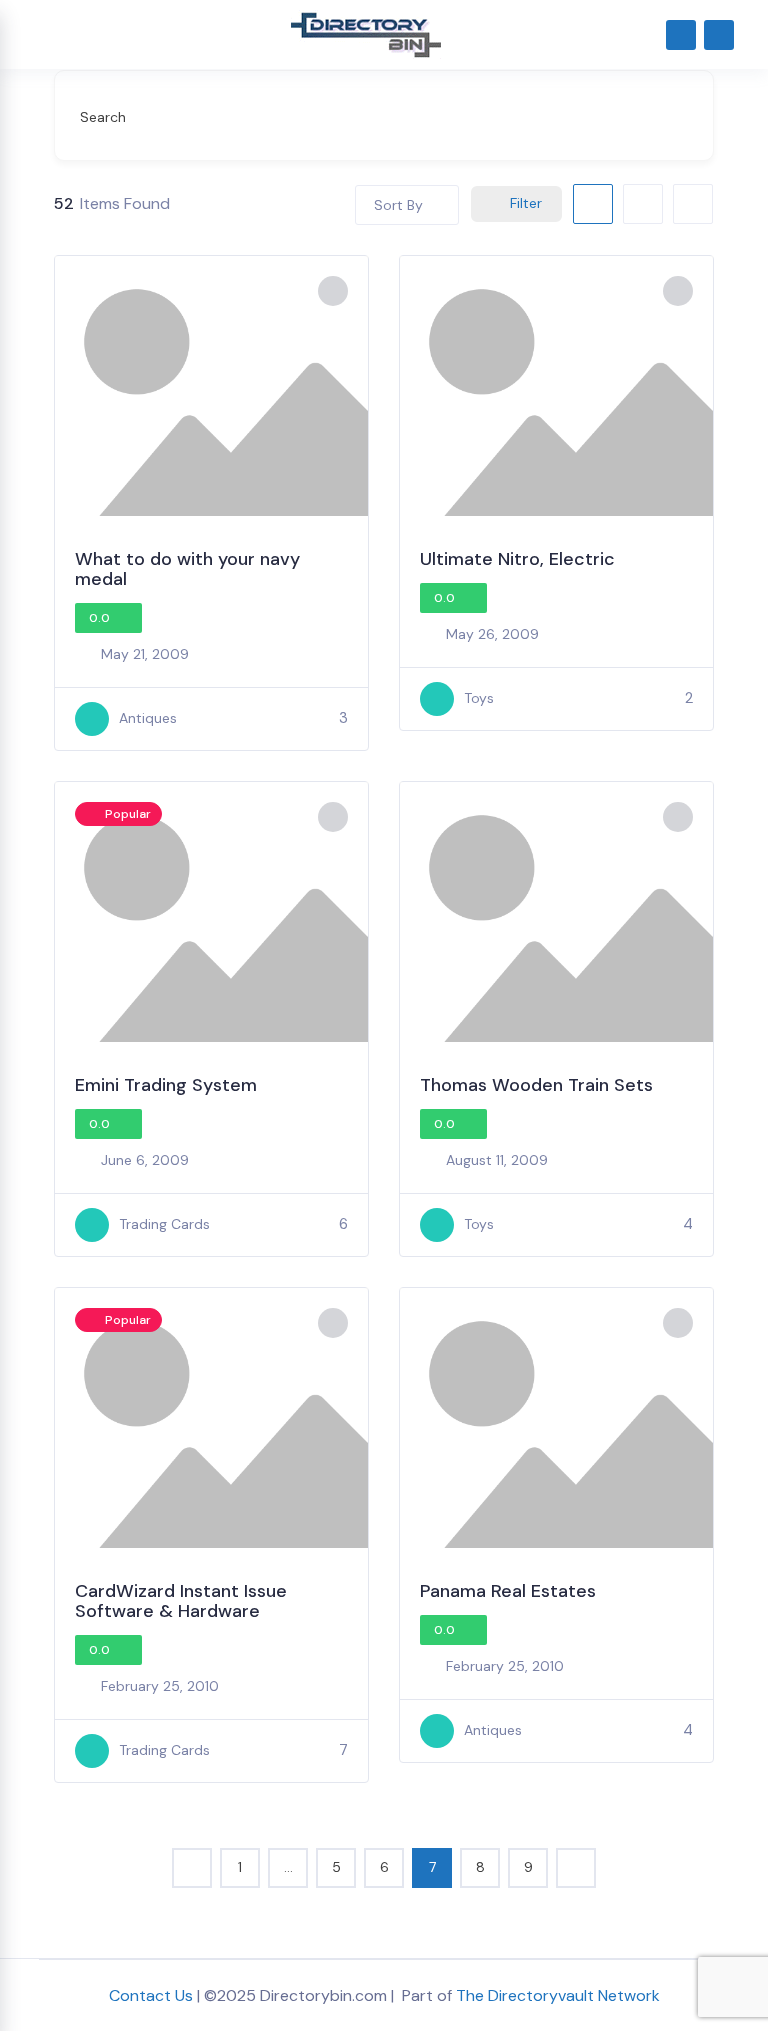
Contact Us (151, 1995)
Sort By (398, 205)
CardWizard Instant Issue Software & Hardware (181, 1601)
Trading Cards (164, 1224)
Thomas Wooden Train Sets (536, 1085)
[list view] (643, 204)
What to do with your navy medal (187, 569)
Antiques (148, 718)
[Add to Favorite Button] (333, 291)
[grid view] (593, 204)
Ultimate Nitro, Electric (517, 559)
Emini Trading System (166, 1085)
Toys (479, 698)
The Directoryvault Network (558, 1995)
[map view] (693, 204)
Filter (526, 203)
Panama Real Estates (508, 1591)
